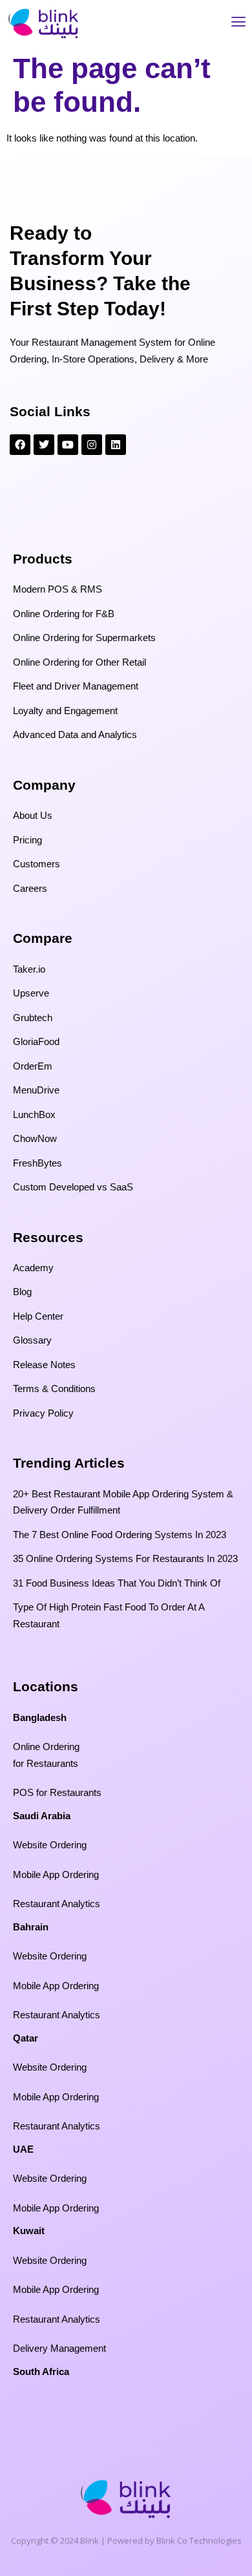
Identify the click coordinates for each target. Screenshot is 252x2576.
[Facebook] (20, 445)
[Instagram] (92, 445)
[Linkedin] (116, 445)
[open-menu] (238, 24)
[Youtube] (68, 445)
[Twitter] (44, 445)
